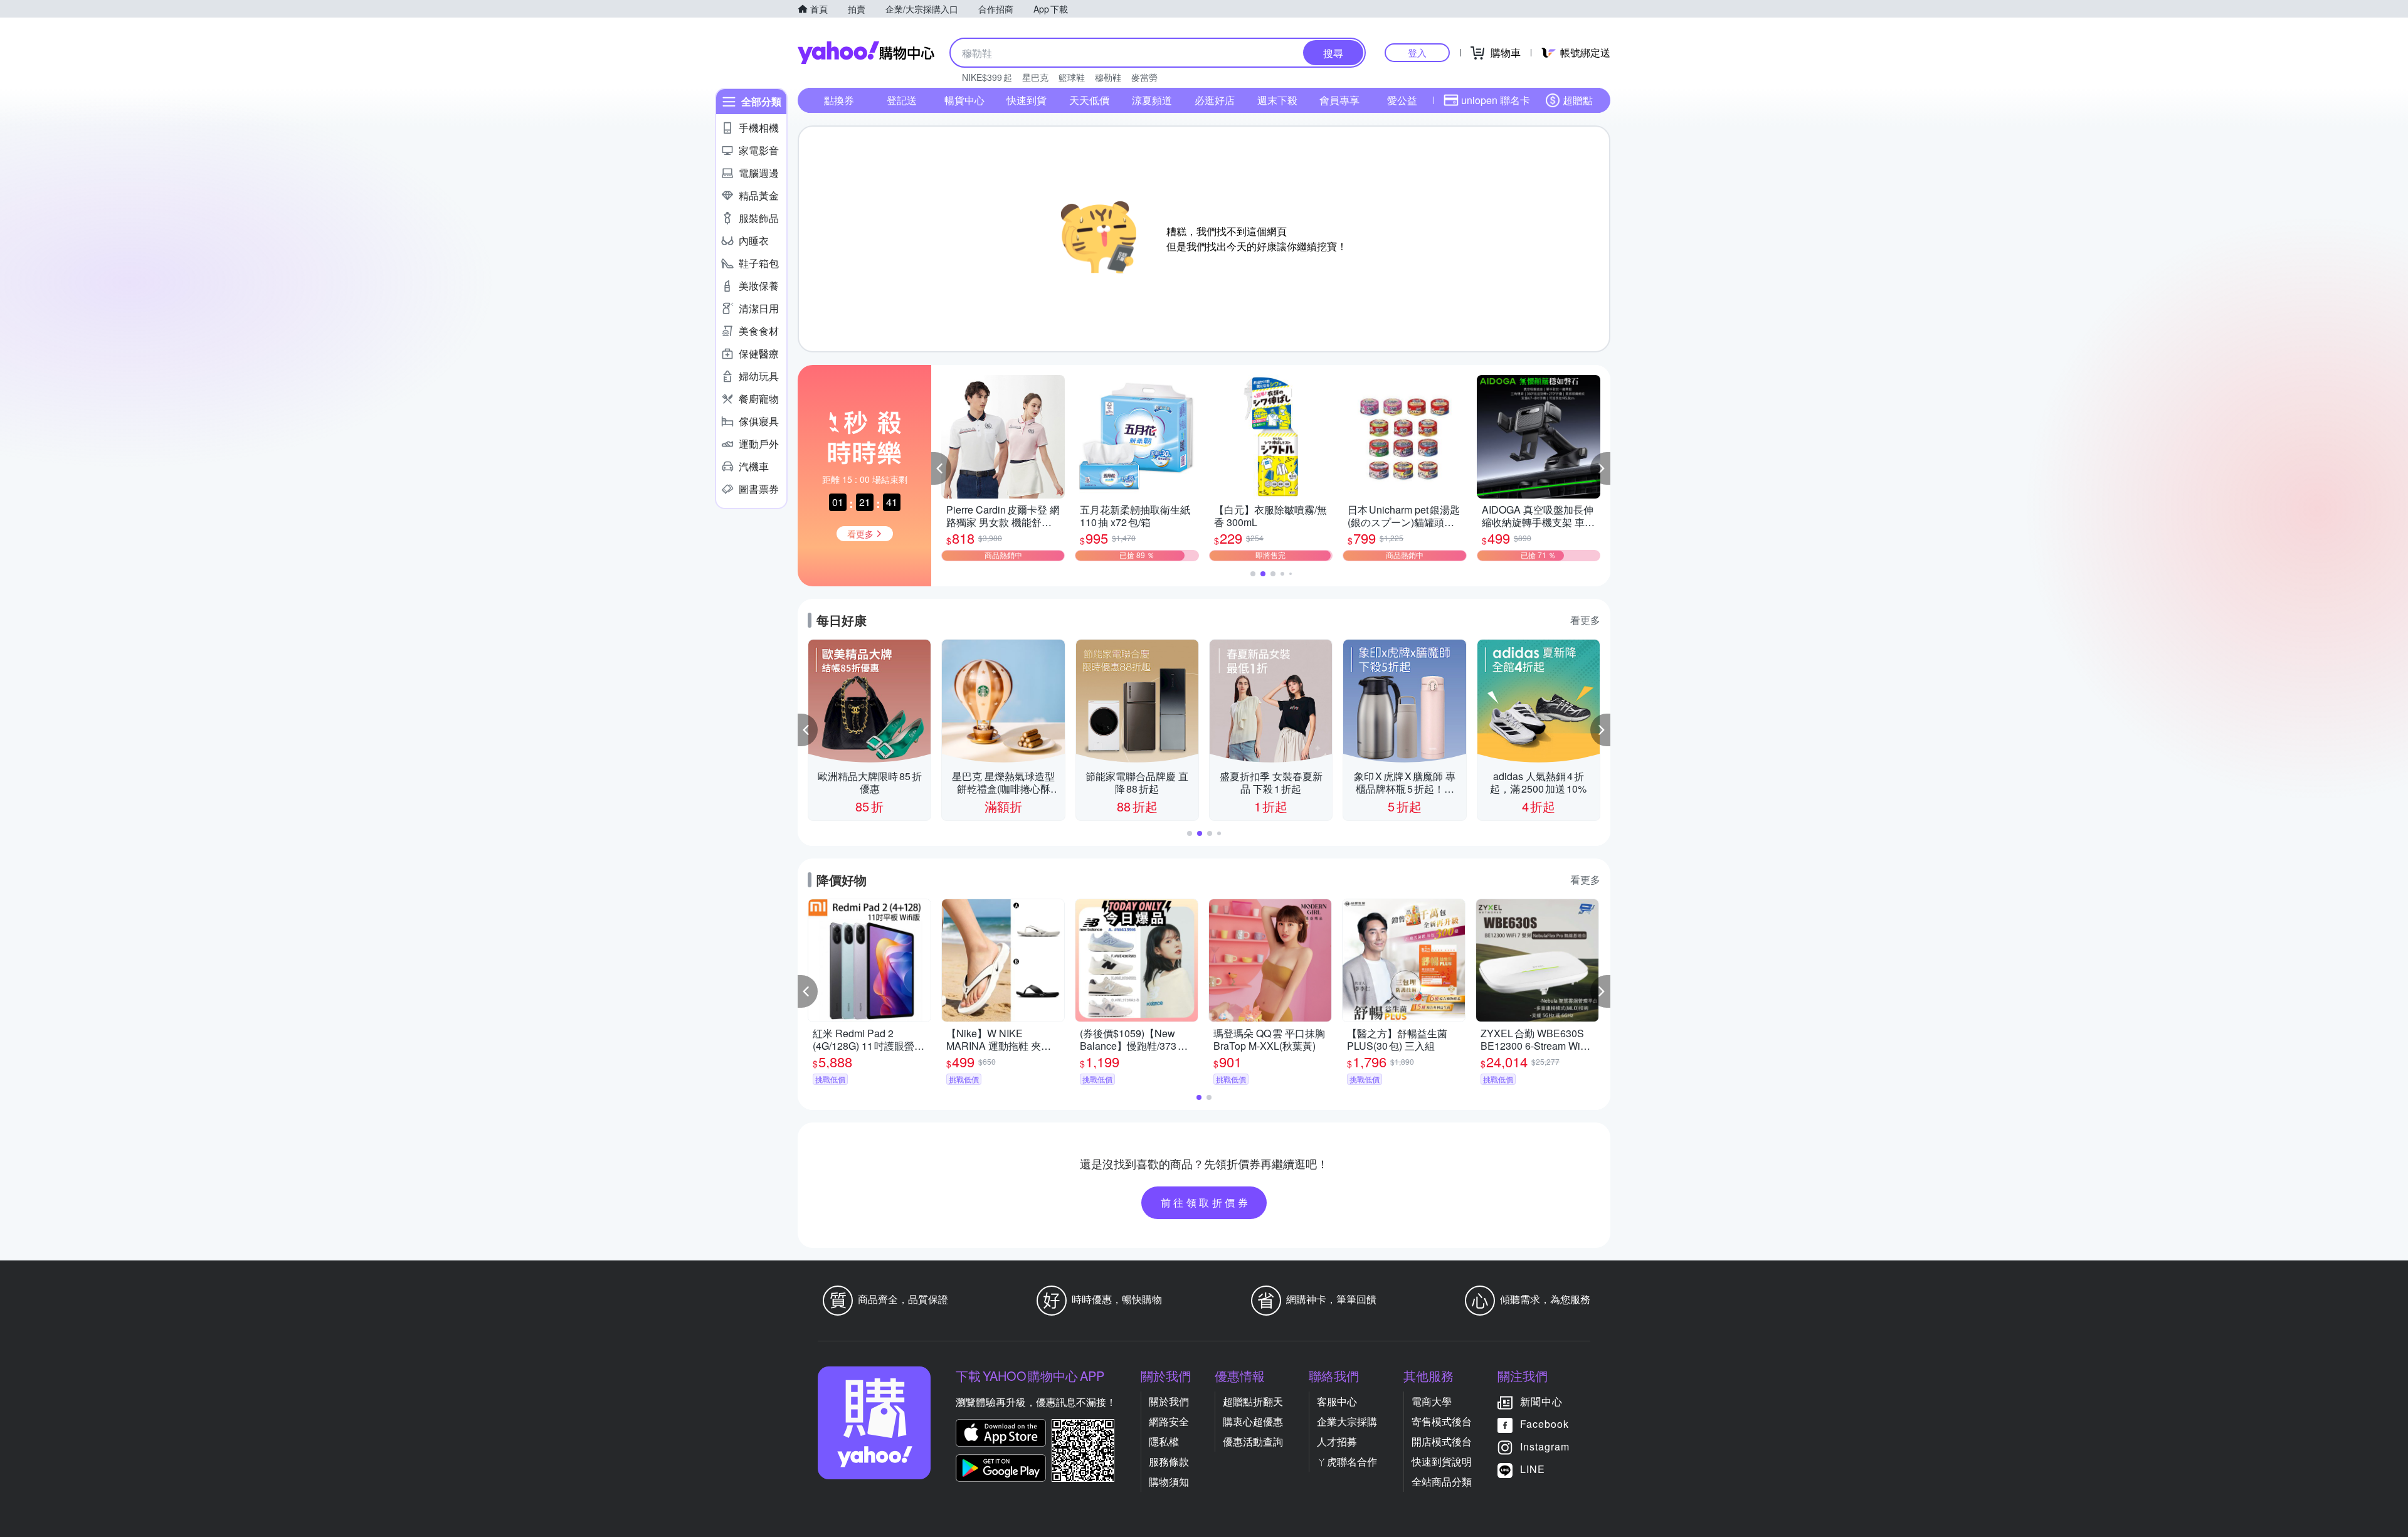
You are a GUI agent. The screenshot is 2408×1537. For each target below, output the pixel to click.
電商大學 (1432, 1401)
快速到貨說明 (1442, 1461)
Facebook (1545, 1424)
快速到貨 (1027, 100)
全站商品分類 (1442, 1482)
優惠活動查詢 (1253, 1441)
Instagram (1545, 1446)
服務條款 (1169, 1461)
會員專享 (1339, 100)
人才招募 (1337, 1441)
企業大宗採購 (1347, 1421)
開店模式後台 (1442, 1441)
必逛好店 (1215, 100)
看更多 (1585, 620)
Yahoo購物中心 (866, 53)
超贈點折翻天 (1253, 1401)
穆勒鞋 (1108, 77)
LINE (1533, 1469)
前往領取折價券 (1206, 1202)
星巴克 (1035, 77)
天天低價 (1089, 100)
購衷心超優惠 (1253, 1421)
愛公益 (1402, 100)
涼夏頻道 (1152, 100)
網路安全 (1169, 1421)
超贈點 (1578, 100)
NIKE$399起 (987, 77)
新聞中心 (1541, 1401)
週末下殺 (1277, 100)
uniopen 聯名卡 (1496, 100)
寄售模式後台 (1442, 1421)
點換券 (839, 100)
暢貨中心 (964, 100)
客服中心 (1337, 1401)
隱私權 (1164, 1441)
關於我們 (1169, 1401)
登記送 (902, 100)
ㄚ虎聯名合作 (1347, 1461)
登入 (1417, 52)
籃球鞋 (1072, 77)
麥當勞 (1144, 77)
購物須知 (1169, 1482)
